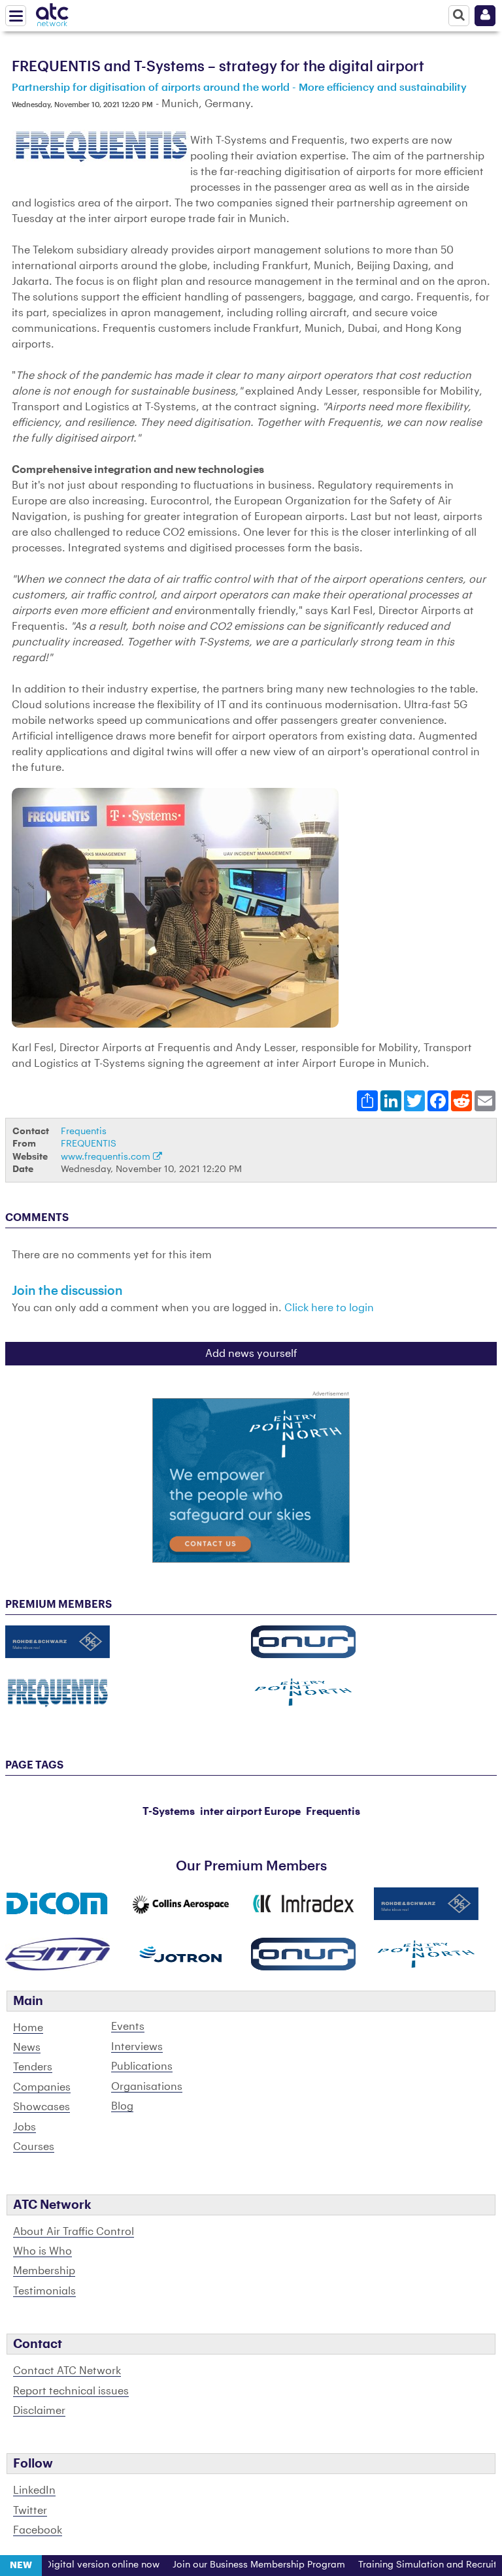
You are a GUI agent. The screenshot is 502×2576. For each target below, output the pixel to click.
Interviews (137, 2047)
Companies (42, 2087)
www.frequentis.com (107, 1157)
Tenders (33, 2067)
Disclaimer (39, 2411)
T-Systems (169, 1812)
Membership (44, 2271)
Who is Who (42, 2251)
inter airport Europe (250, 1812)
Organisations (147, 2087)
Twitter (30, 2511)
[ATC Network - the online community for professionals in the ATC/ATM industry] (52, 12)
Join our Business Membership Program (235, 2565)
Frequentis (84, 1131)
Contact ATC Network (67, 2371)
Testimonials (44, 2291)
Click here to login (329, 1308)
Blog (122, 2106)
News (27, 2047)
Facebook (38, 2530)
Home (28, 2028)
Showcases (42, 2107)
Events (128, 2027)
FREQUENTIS (89, 1144)
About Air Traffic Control (74, 2232)
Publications (142, 2066)
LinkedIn (34, 2490)
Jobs (25, 2127)
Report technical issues (71, 2391)
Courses (34, 2147)
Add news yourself (251, 1354)
